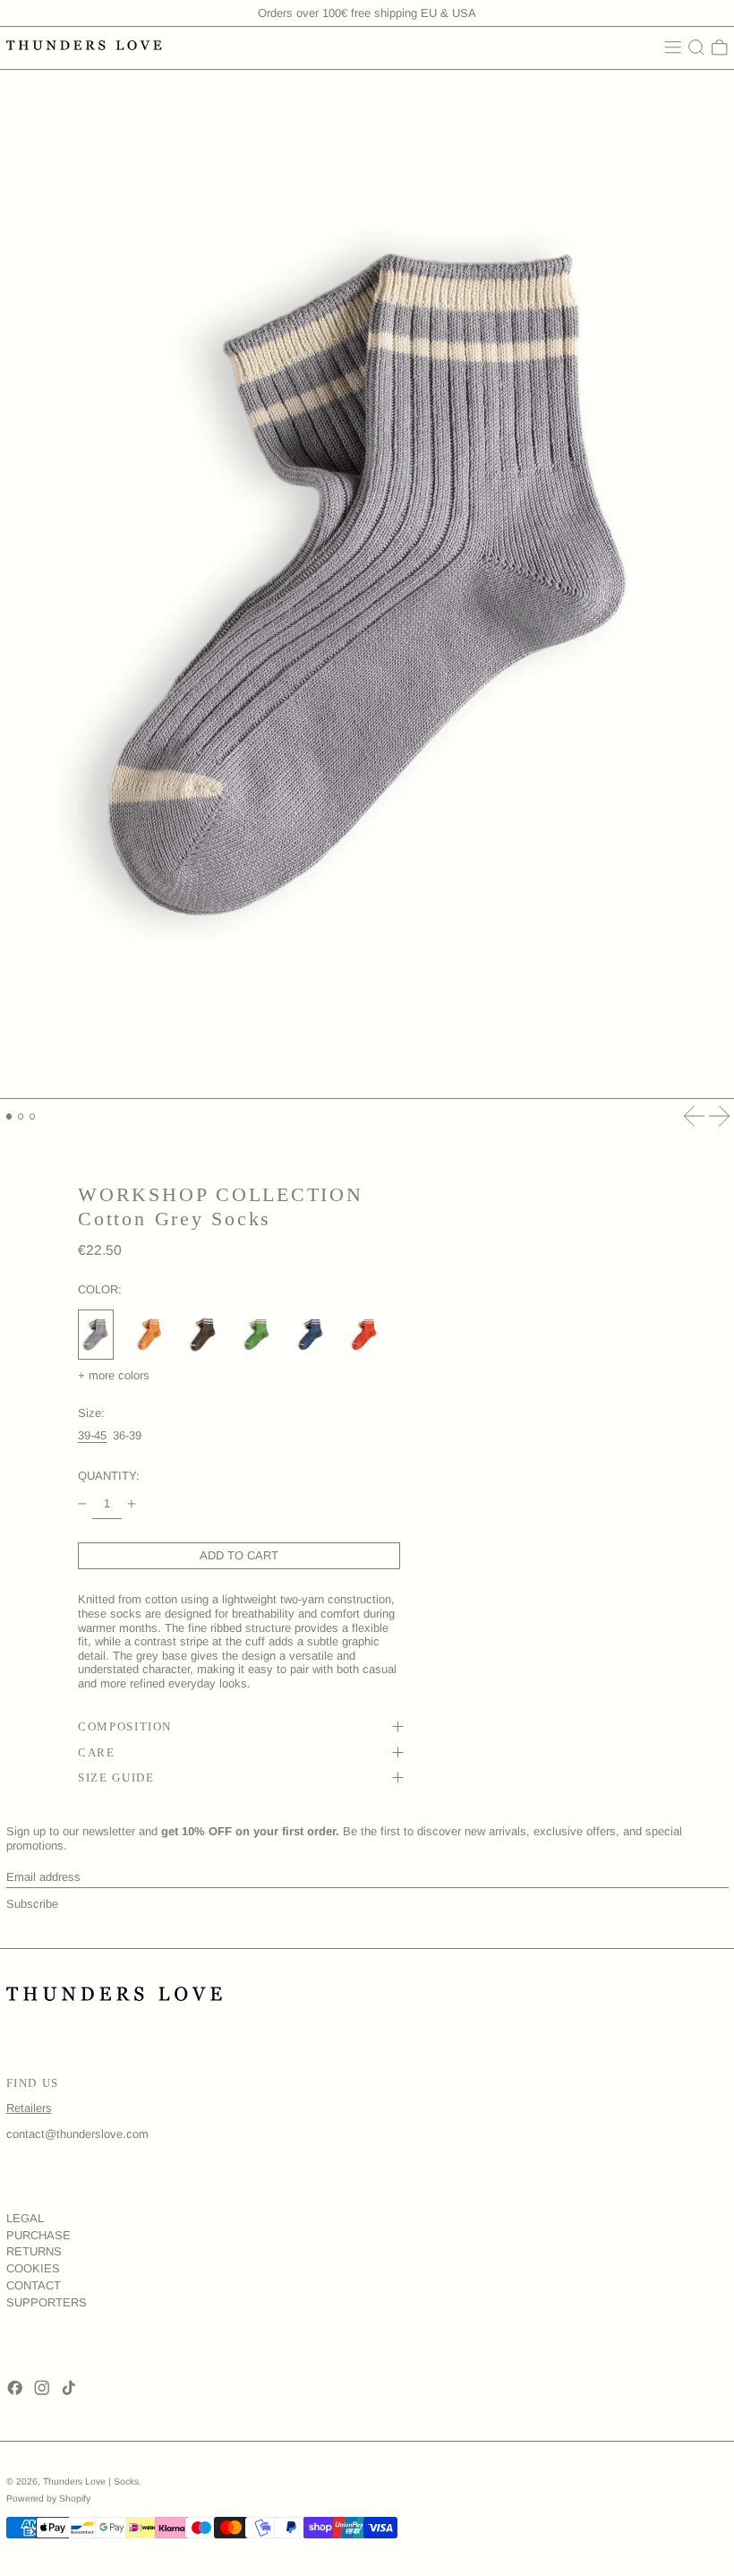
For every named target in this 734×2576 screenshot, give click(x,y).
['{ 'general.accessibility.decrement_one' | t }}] (83, 1504)
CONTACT (34, 2285)
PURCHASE (38, 2235)
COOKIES (33, 2268)
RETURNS (34, 2251)
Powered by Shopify (48, 2499)
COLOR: (100, 1289)
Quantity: (109, 1476)
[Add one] (132, 1504)
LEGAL (25, 2218)
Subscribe (32, 1904)
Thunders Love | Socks (91, 2482)
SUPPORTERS (47, 2302)
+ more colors (114, 1375)
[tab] (9, 1116)
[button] (696, 47)
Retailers (29, 2108)
